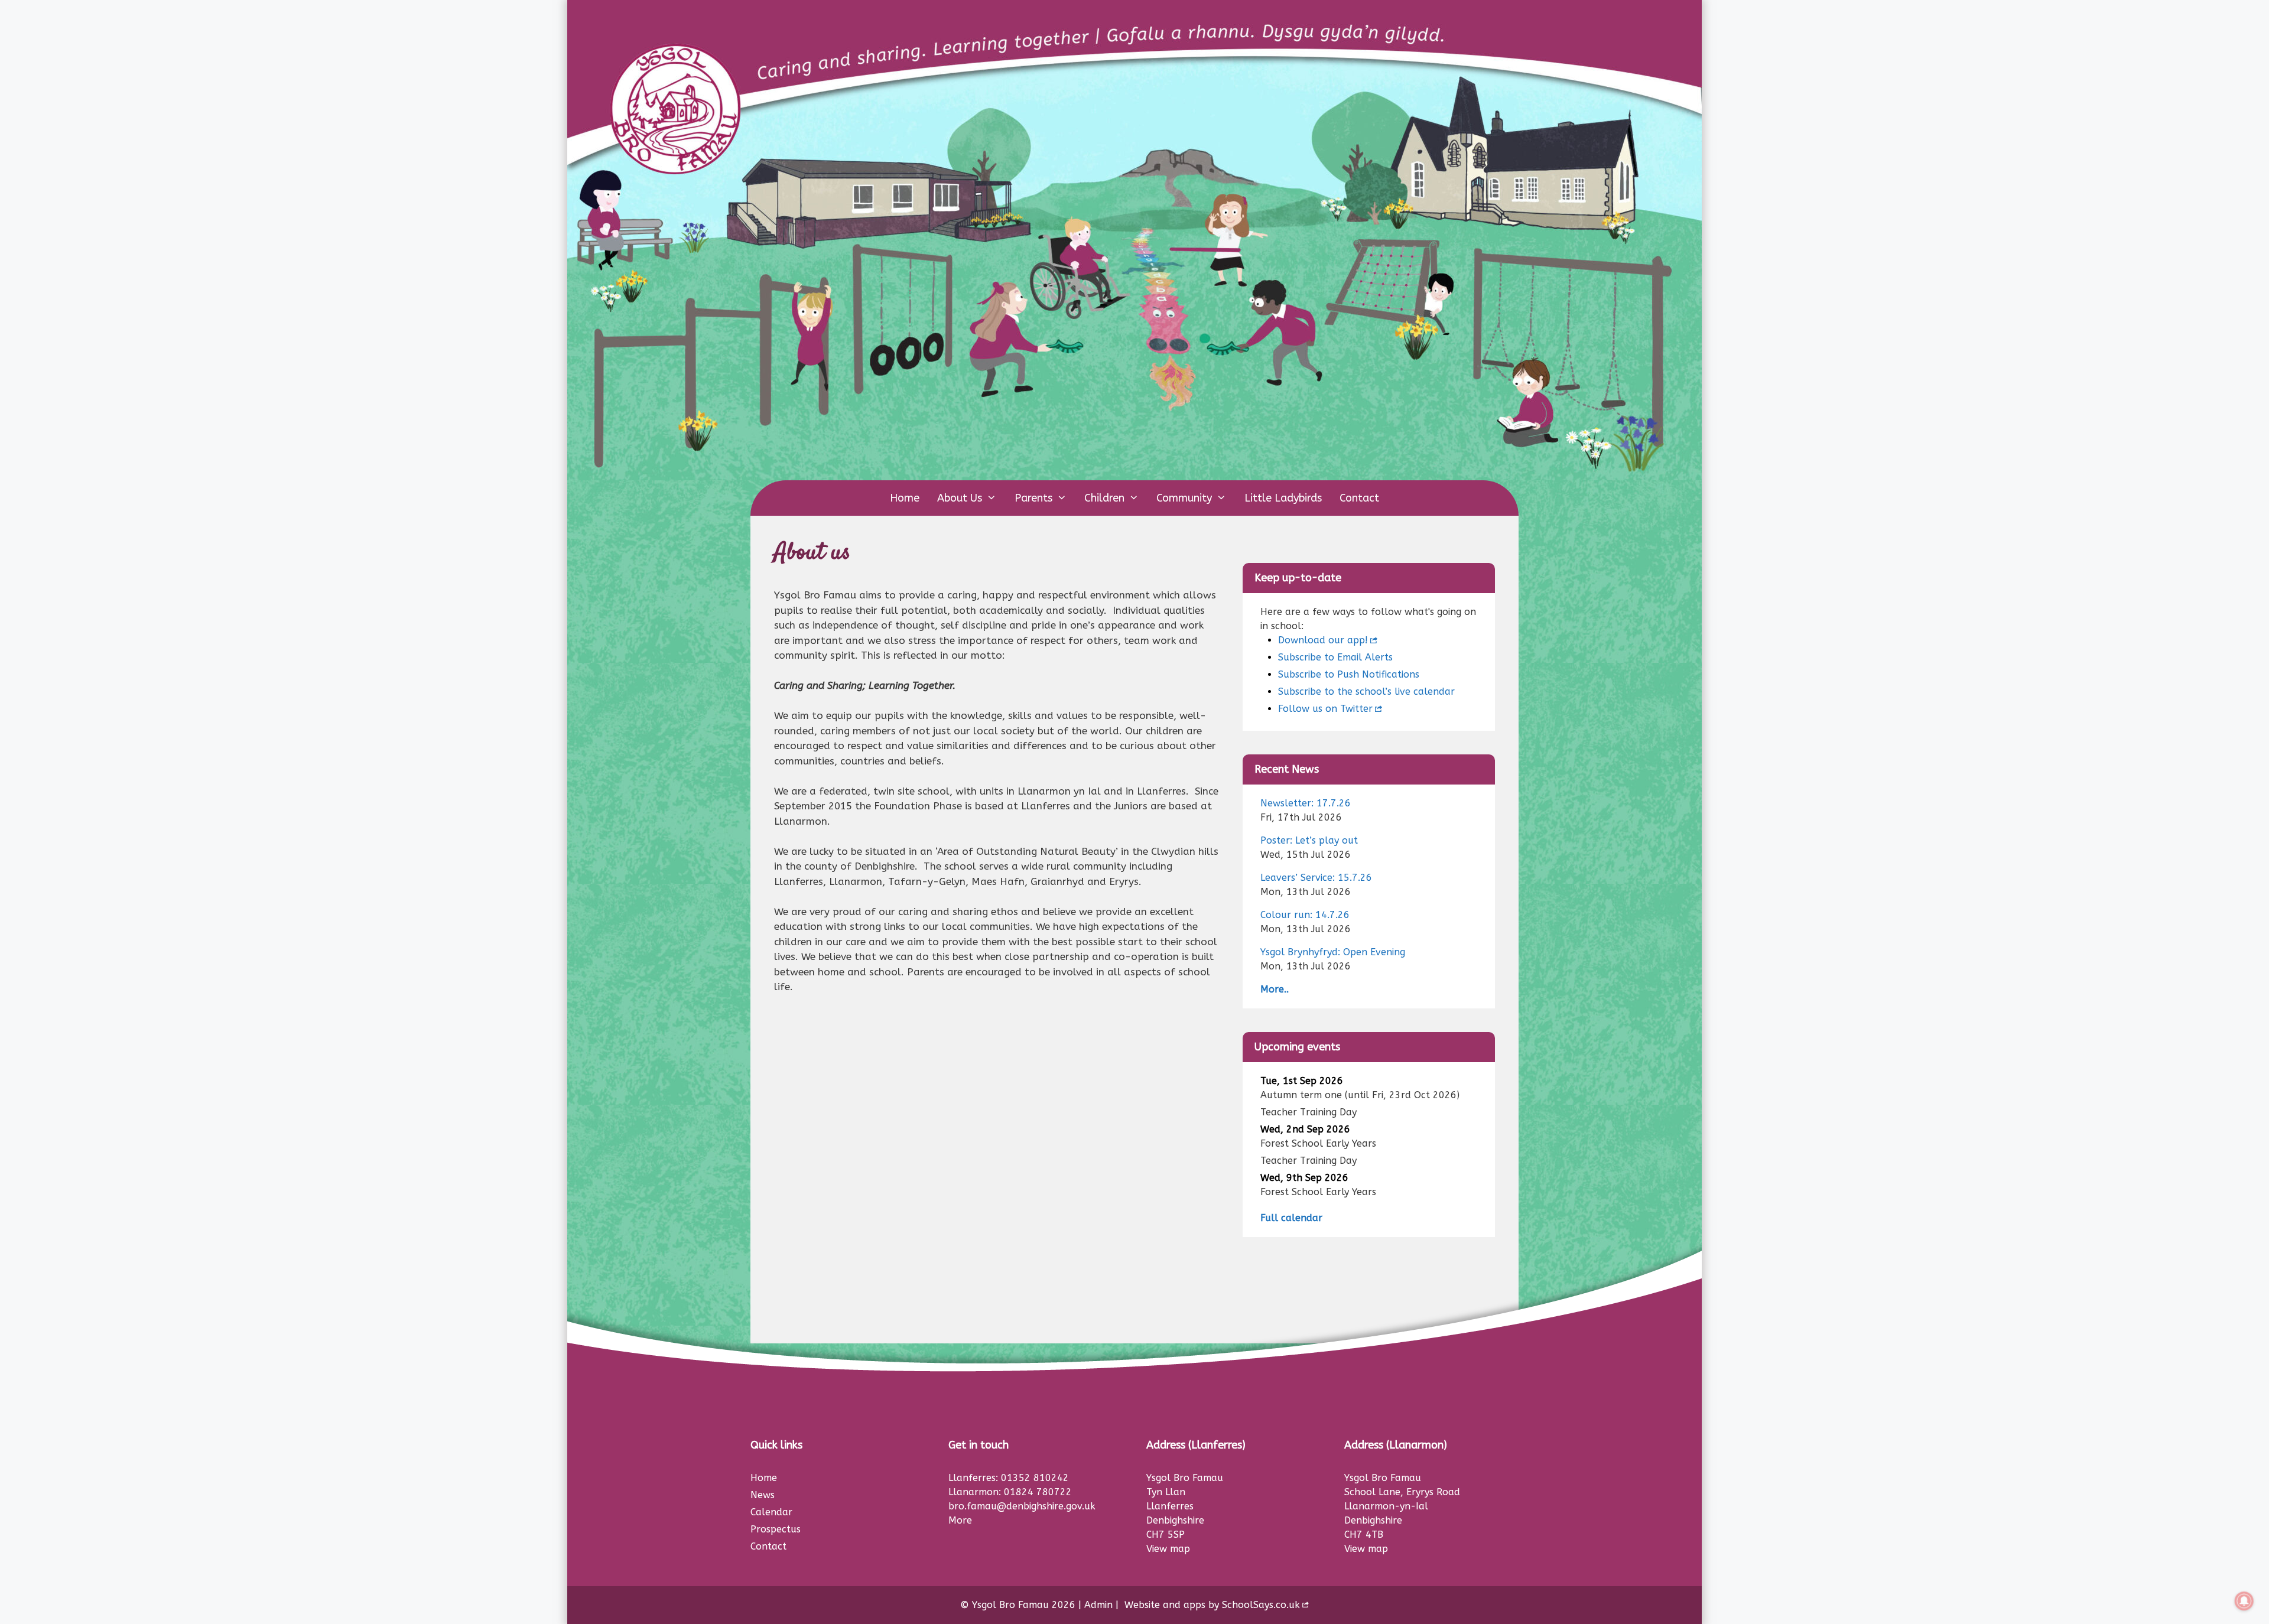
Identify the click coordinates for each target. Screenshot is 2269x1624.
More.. (1275, 989)
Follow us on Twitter (1325, 709)
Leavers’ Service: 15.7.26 (1316, 878)
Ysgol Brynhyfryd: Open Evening (1333, 952)
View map (1168, 1549)
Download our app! (1323, 640)
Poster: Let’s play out (1309, 840)
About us (960, 498)
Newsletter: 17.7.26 (1306, 803)
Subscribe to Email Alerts (1335, 657)
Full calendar (1291, 1218)
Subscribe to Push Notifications (1349, 674)
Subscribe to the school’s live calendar (1366, 691)
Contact (1359, 498)
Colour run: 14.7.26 (1305, 915)
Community (1184, 498)
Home (905, 498)
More (960, 1520)
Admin (1098, 1605)
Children (1104, 498)
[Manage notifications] (2244, 1601)
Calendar (771, 1512)
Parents (1033, 498)
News (763, 1495)
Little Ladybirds (1283, 498)
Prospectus (776, 1529)
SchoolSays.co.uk (1261, 1605)
